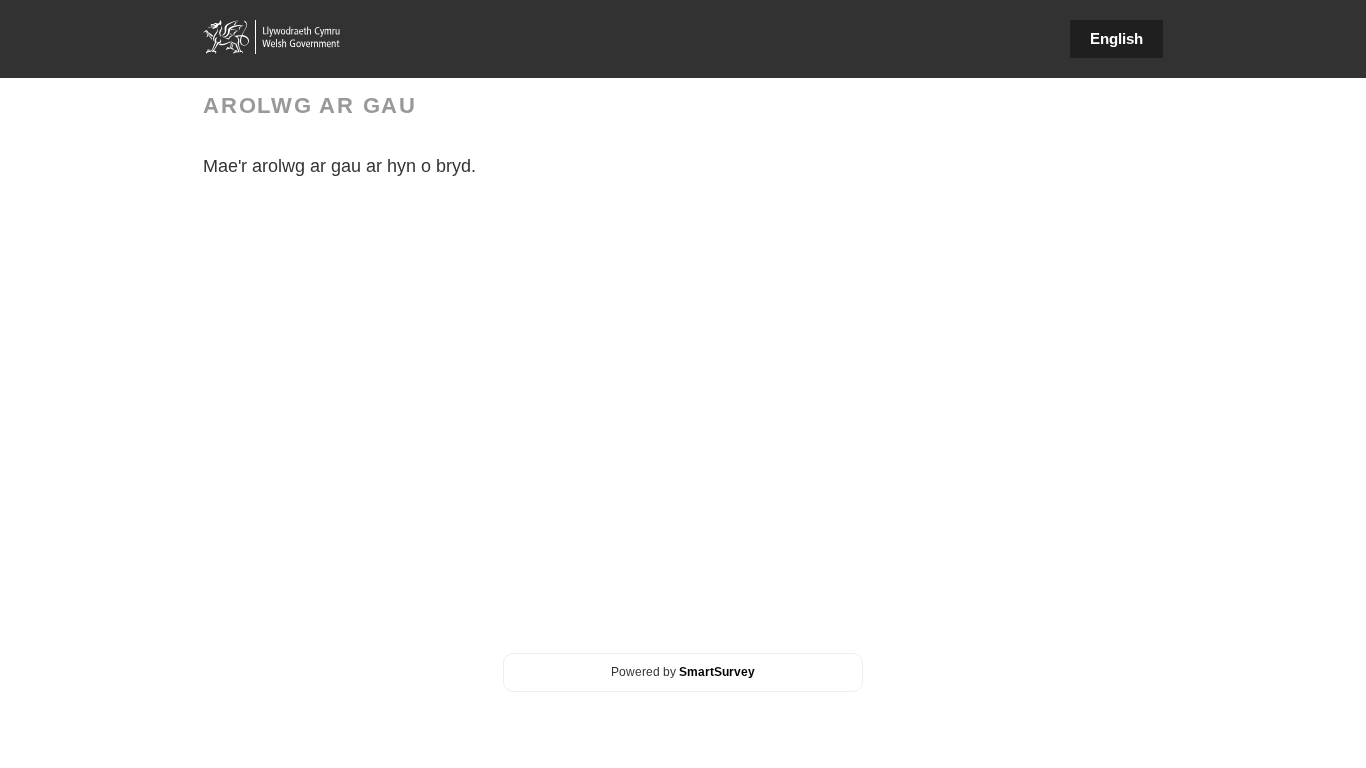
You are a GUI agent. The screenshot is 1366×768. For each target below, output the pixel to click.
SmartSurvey (717, 672)
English (1116, 38)
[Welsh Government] (273, 37)
